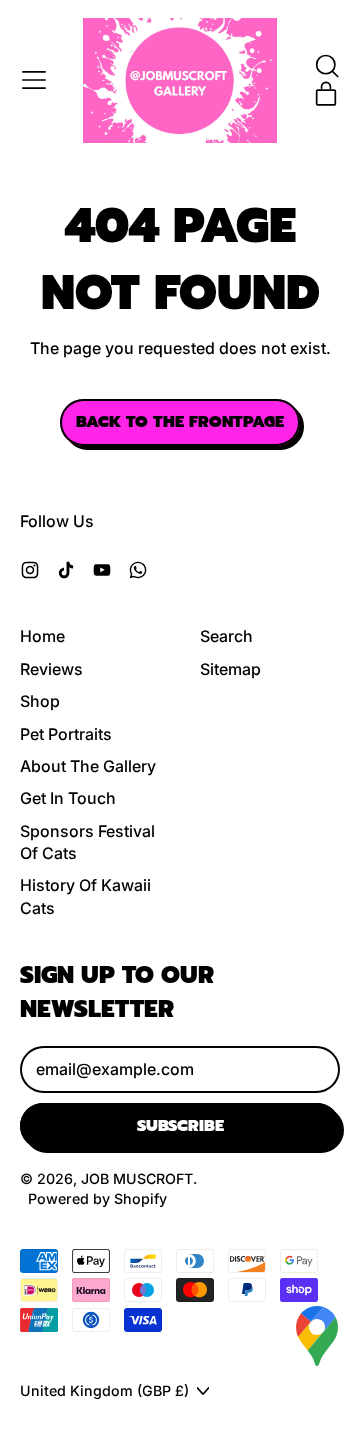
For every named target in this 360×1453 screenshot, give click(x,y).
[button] (326, 66)
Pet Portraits (66, 734)
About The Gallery (88, 766)
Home (42, 636)
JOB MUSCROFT (137, 1178)
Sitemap (230, 669)
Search (226, 636)
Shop (40, 701)
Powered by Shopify (97, 1198)
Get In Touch (68, 798)
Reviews (51, 669)
